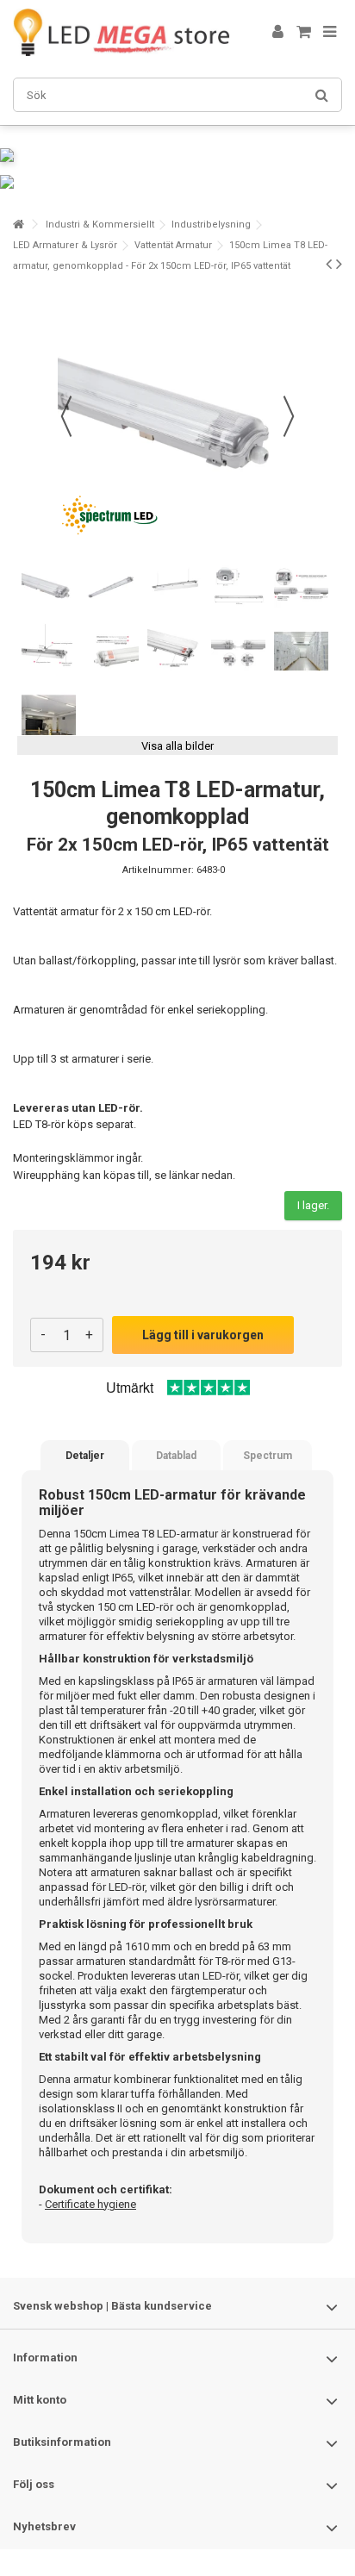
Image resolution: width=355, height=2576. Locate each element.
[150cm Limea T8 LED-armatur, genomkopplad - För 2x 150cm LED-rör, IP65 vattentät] (49, 586)
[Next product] (339, 264)
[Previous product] (329, 264)
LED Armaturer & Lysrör (65, 245)
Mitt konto (40, 2400)
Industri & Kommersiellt (100, 225)
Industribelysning (211, 225)
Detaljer (85, 1456)
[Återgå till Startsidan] (18, 225)
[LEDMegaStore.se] (121, 32)
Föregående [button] (66, 416)
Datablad (176, 1456)
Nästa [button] (289, 416)
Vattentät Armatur (173, 245)
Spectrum (268, 1456)
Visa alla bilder (177, 746)
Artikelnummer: (158, 870)
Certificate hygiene (90, 2204)
